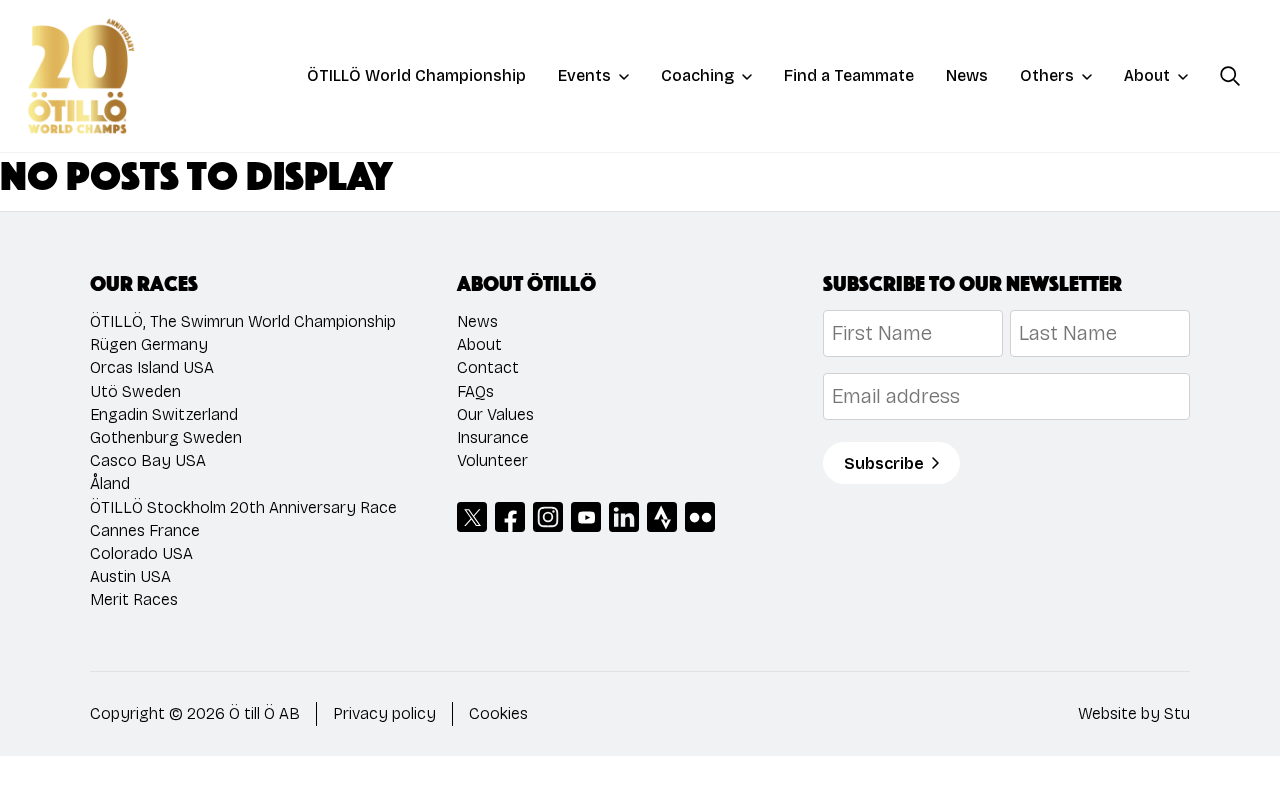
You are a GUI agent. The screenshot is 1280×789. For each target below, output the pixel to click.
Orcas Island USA (152, 367)
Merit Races (134, 599)
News (967, 75)
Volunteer (492, 460)
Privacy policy (384, 713)
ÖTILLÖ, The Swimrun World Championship (243, 321)
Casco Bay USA (148, 460)
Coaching (697, 75)
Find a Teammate (849, 75)
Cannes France (145, 530)
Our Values (495, 414)
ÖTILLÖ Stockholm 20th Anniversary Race (243, 507)
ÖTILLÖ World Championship (416, 75)
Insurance (493, 437)
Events (584, 75)
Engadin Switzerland (164, 414)
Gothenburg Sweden (166, 437)
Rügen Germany (149, 344)
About (1147, 75)
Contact (488, 367)
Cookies (498, 713)
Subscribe (884, 463)
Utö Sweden (135, 391)
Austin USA (130, 576)
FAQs (475, 391)
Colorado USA (141, 553)
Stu (1177, 713)
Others (1047, 75)
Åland (110, 483)
